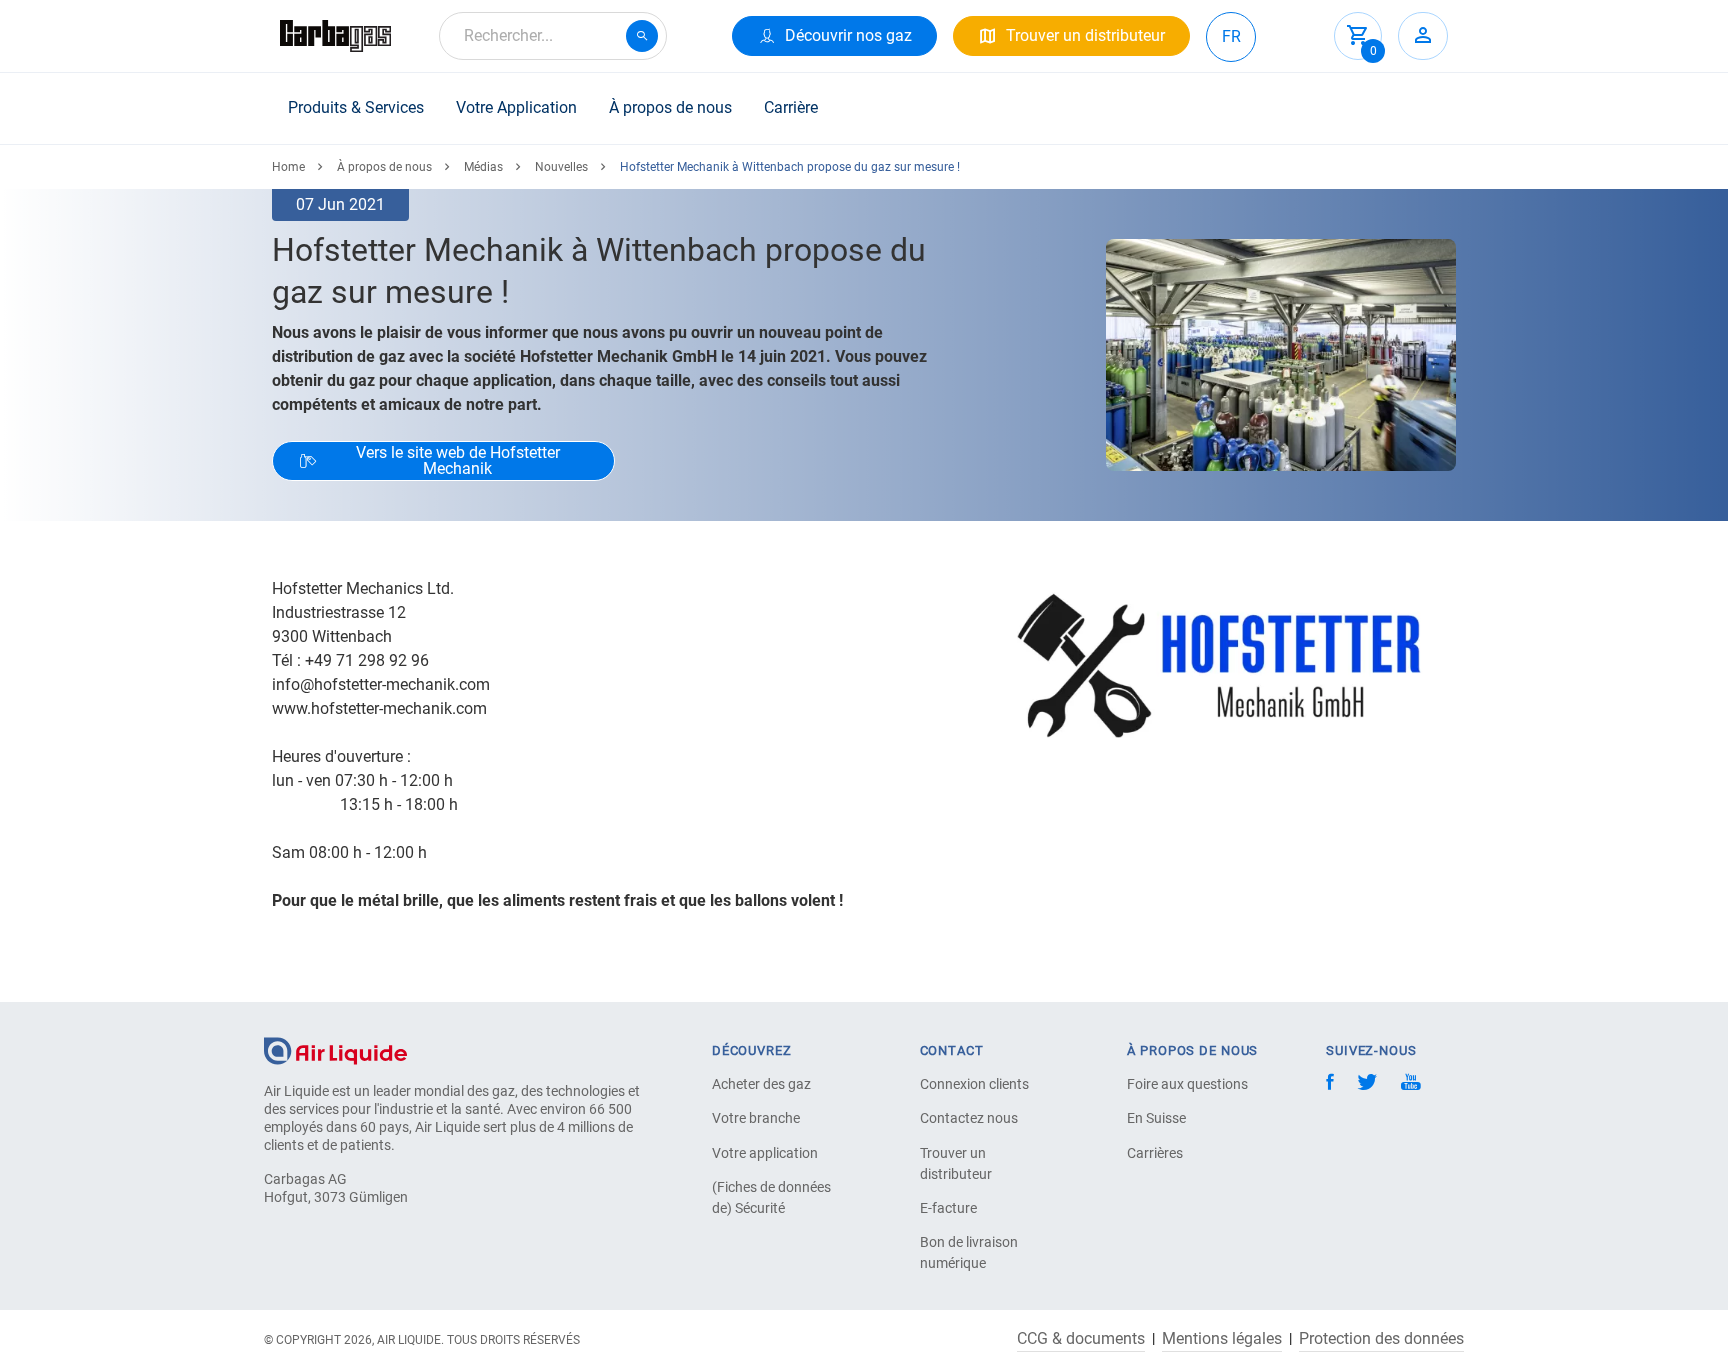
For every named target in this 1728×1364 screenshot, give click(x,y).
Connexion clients (974, 1084)
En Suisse (1156, 1118)
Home (288, 167)
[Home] (335, 1049)
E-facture (948, 1208)
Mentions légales (1222, 1339)
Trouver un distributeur (956, 1163)
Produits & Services (356, 107)
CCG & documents (1081, 1339)
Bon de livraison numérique (969, 1252)
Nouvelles (561, 167)
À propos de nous (670, 107)
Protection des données (1381, 1339)
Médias (483, 167)
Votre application (765, 1153)
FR (1231, 36)
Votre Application (516, 107)
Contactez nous (969, 1118)
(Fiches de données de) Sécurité (771, 1197)
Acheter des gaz (761, 1084)
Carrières (1155, 1153)
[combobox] (553, 36)
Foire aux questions (1187, 1084)
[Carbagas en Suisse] (335, 36)
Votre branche (756, 1118)
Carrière (791, 107)
